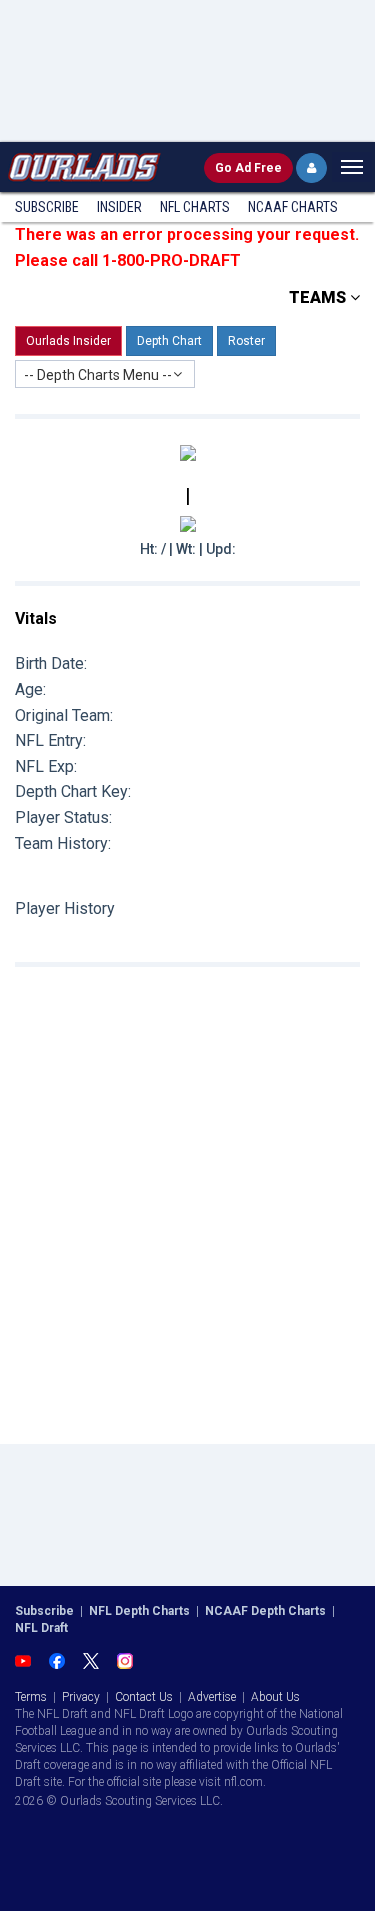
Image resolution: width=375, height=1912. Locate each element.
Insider (119, 207)
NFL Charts (195, 207)
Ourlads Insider (68, 341)
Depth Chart (169, 341)
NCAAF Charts (293, 207)
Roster (246, 341)
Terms (31, 1697)
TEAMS (319, 297)
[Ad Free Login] (311, 168)
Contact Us (144, 1697)
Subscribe (47, 207)
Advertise (212, 1697)
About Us (275, 1697)
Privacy (81, 1697)
